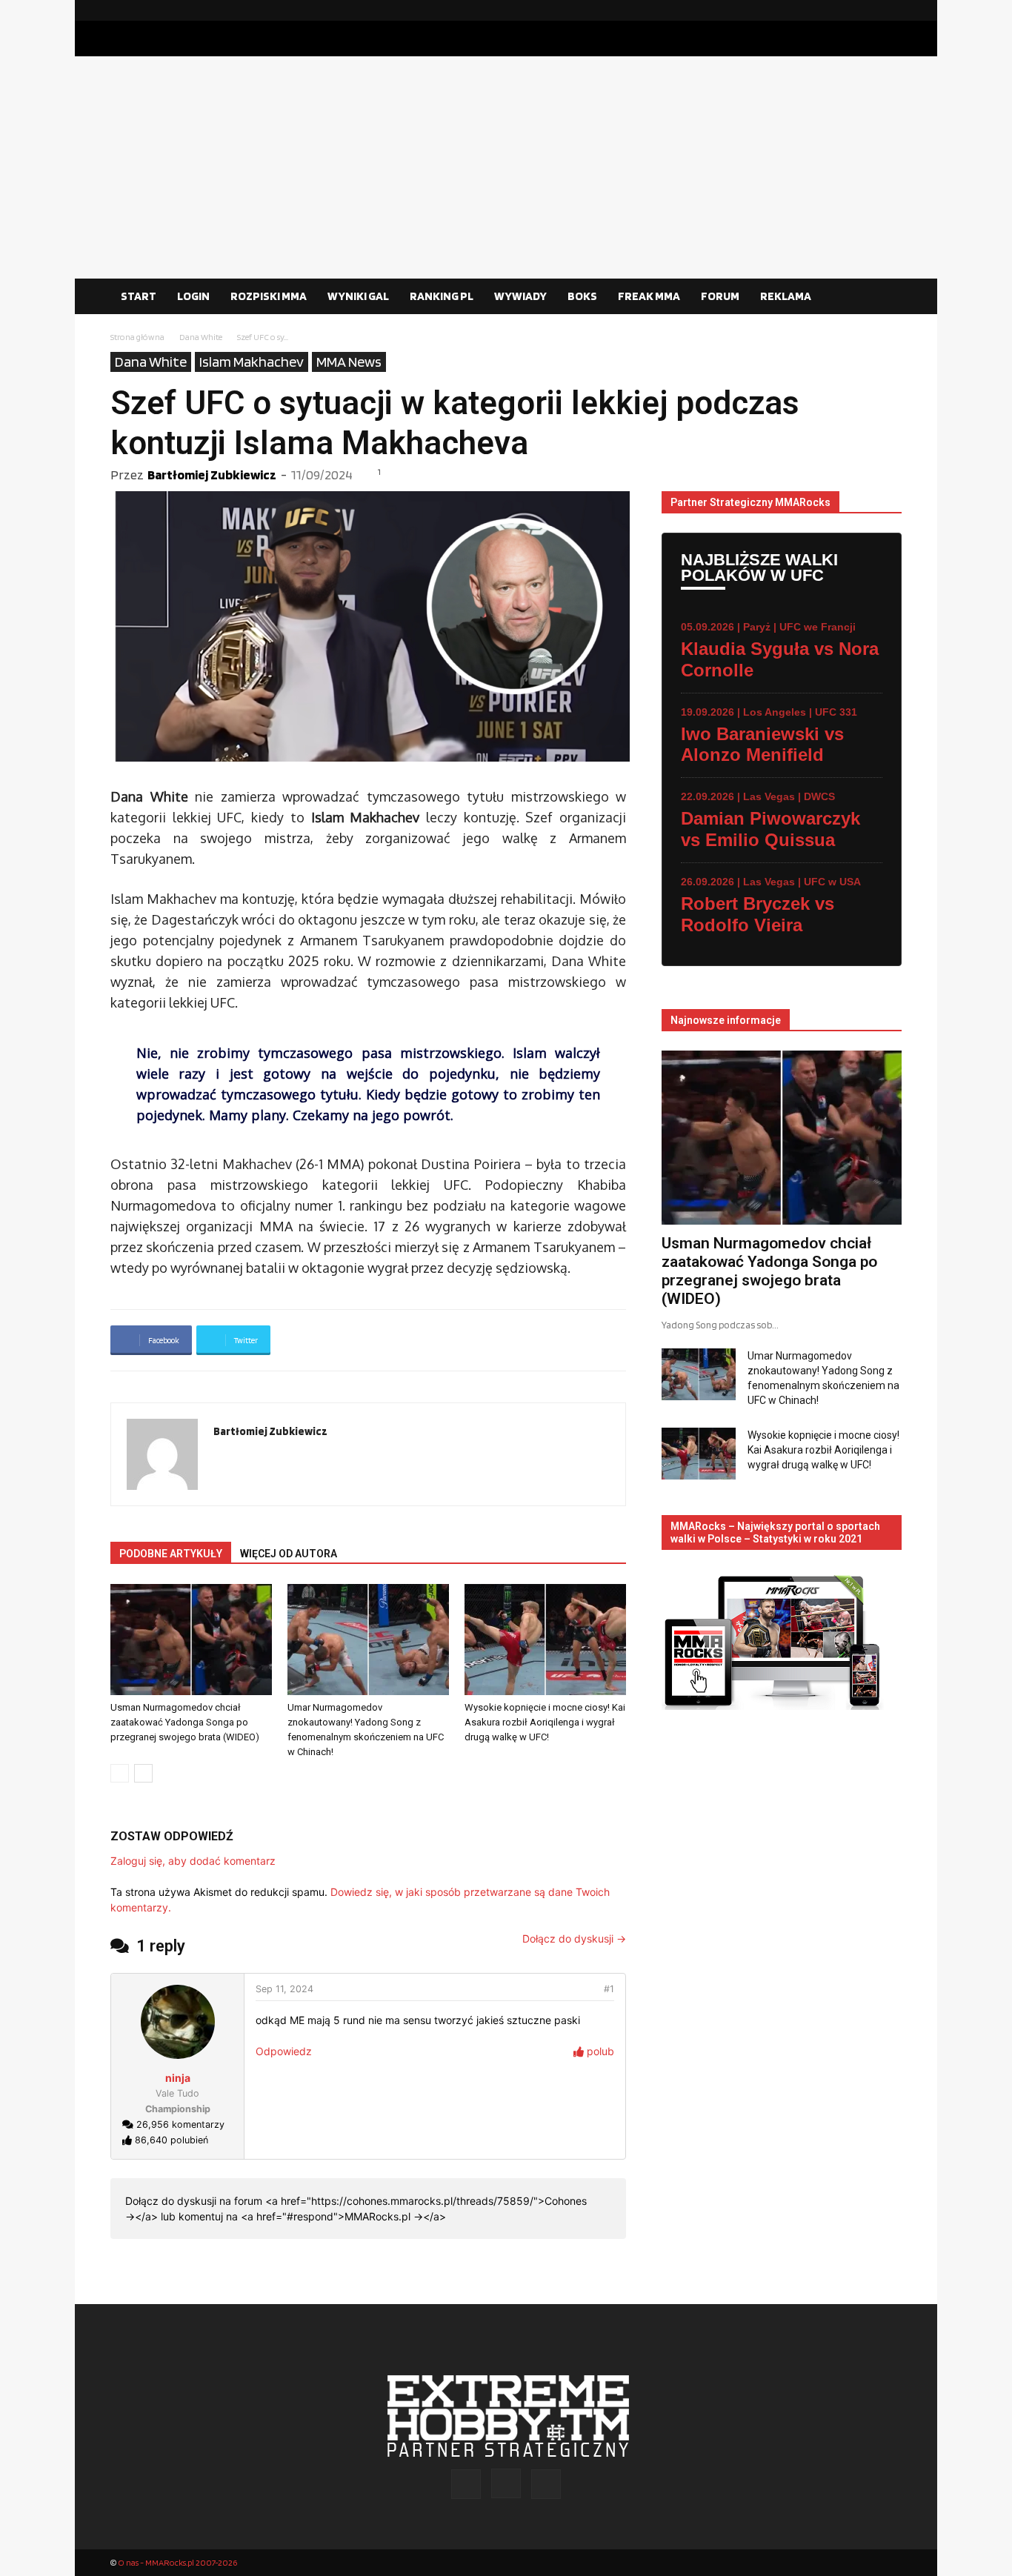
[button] (884, 297)
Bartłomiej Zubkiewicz (212, 475)
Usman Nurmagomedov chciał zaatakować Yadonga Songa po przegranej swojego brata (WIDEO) (185, 1722)
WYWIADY (520, 296)
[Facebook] (843, 10)
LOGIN (193, 296)
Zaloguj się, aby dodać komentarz (193, 1861)
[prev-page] (120, 1773)
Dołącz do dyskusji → (574, 1938)
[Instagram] (867, 10)
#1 (609, 1989)
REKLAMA (786, 296)
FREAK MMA (649, 296)
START (139, 296)
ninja (178, 2078)
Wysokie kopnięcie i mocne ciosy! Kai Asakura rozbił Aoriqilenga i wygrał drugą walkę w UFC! (545, 1722)
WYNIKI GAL (358, 296)
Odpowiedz (284, 2051)
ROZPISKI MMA (269, 296)
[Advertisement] (506, 167)
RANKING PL (442, 296)
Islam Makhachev (252, 362)
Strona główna (137, 337)
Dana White (201, 337)
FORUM (720, 296)
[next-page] (143, 1773)
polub (599, 2051)
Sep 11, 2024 (284, 1989)
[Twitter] (891, 10)
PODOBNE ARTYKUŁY (171, 1554)
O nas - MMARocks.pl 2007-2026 (177, 2562)
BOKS (582, 296)
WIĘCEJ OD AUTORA (289, 1554)
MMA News (349, 362)
